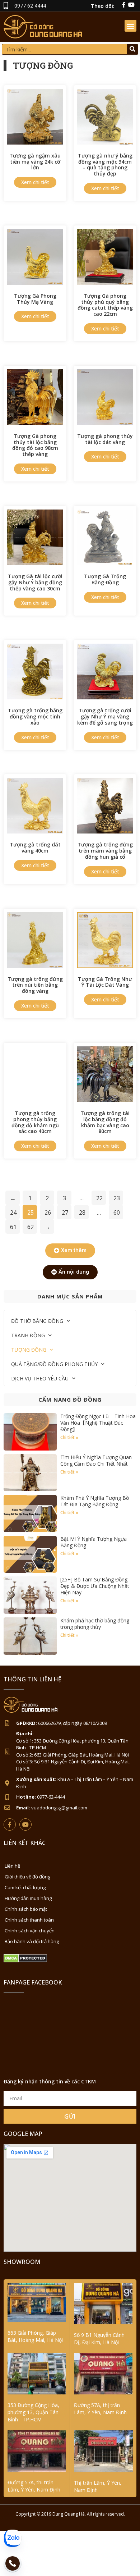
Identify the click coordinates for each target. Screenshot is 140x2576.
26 (48, 1212)
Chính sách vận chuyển (30, 1931)
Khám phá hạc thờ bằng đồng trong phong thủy (95, 1624)
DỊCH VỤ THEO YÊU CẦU (40, 1378)
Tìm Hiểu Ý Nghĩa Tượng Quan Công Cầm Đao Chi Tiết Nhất (96, 1460)
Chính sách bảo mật (26, 1909)
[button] (130, 26)
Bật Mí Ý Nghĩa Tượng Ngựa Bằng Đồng (94, 1542)
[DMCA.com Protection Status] (25, 1961)
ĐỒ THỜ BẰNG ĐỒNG (37, 1321)
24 (13, 1212)
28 (82, 1212)
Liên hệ (12, 1866)
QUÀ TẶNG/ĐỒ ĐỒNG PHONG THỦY (54, 1364)
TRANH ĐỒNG (28, 1335)
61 (13, 1227)
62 (31, 1227)
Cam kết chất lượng (25, 1887)
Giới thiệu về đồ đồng (27, 1877)
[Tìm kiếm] (132, 49)
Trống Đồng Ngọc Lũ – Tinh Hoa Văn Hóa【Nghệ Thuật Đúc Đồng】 (98, 1423)
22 (99, 1198)
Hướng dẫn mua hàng (28, 1898)
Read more (35, 182)
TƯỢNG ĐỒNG (29, 1350)
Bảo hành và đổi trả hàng (32, 1941)
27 (65, 1212)
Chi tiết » (69, 1437)
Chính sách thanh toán (29, 1920)
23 (117, 1198)
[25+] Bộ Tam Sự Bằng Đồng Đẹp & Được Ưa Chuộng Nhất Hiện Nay (95, 1586)
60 (117, 1212)
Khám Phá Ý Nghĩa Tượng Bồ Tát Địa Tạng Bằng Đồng (95, 1501)
